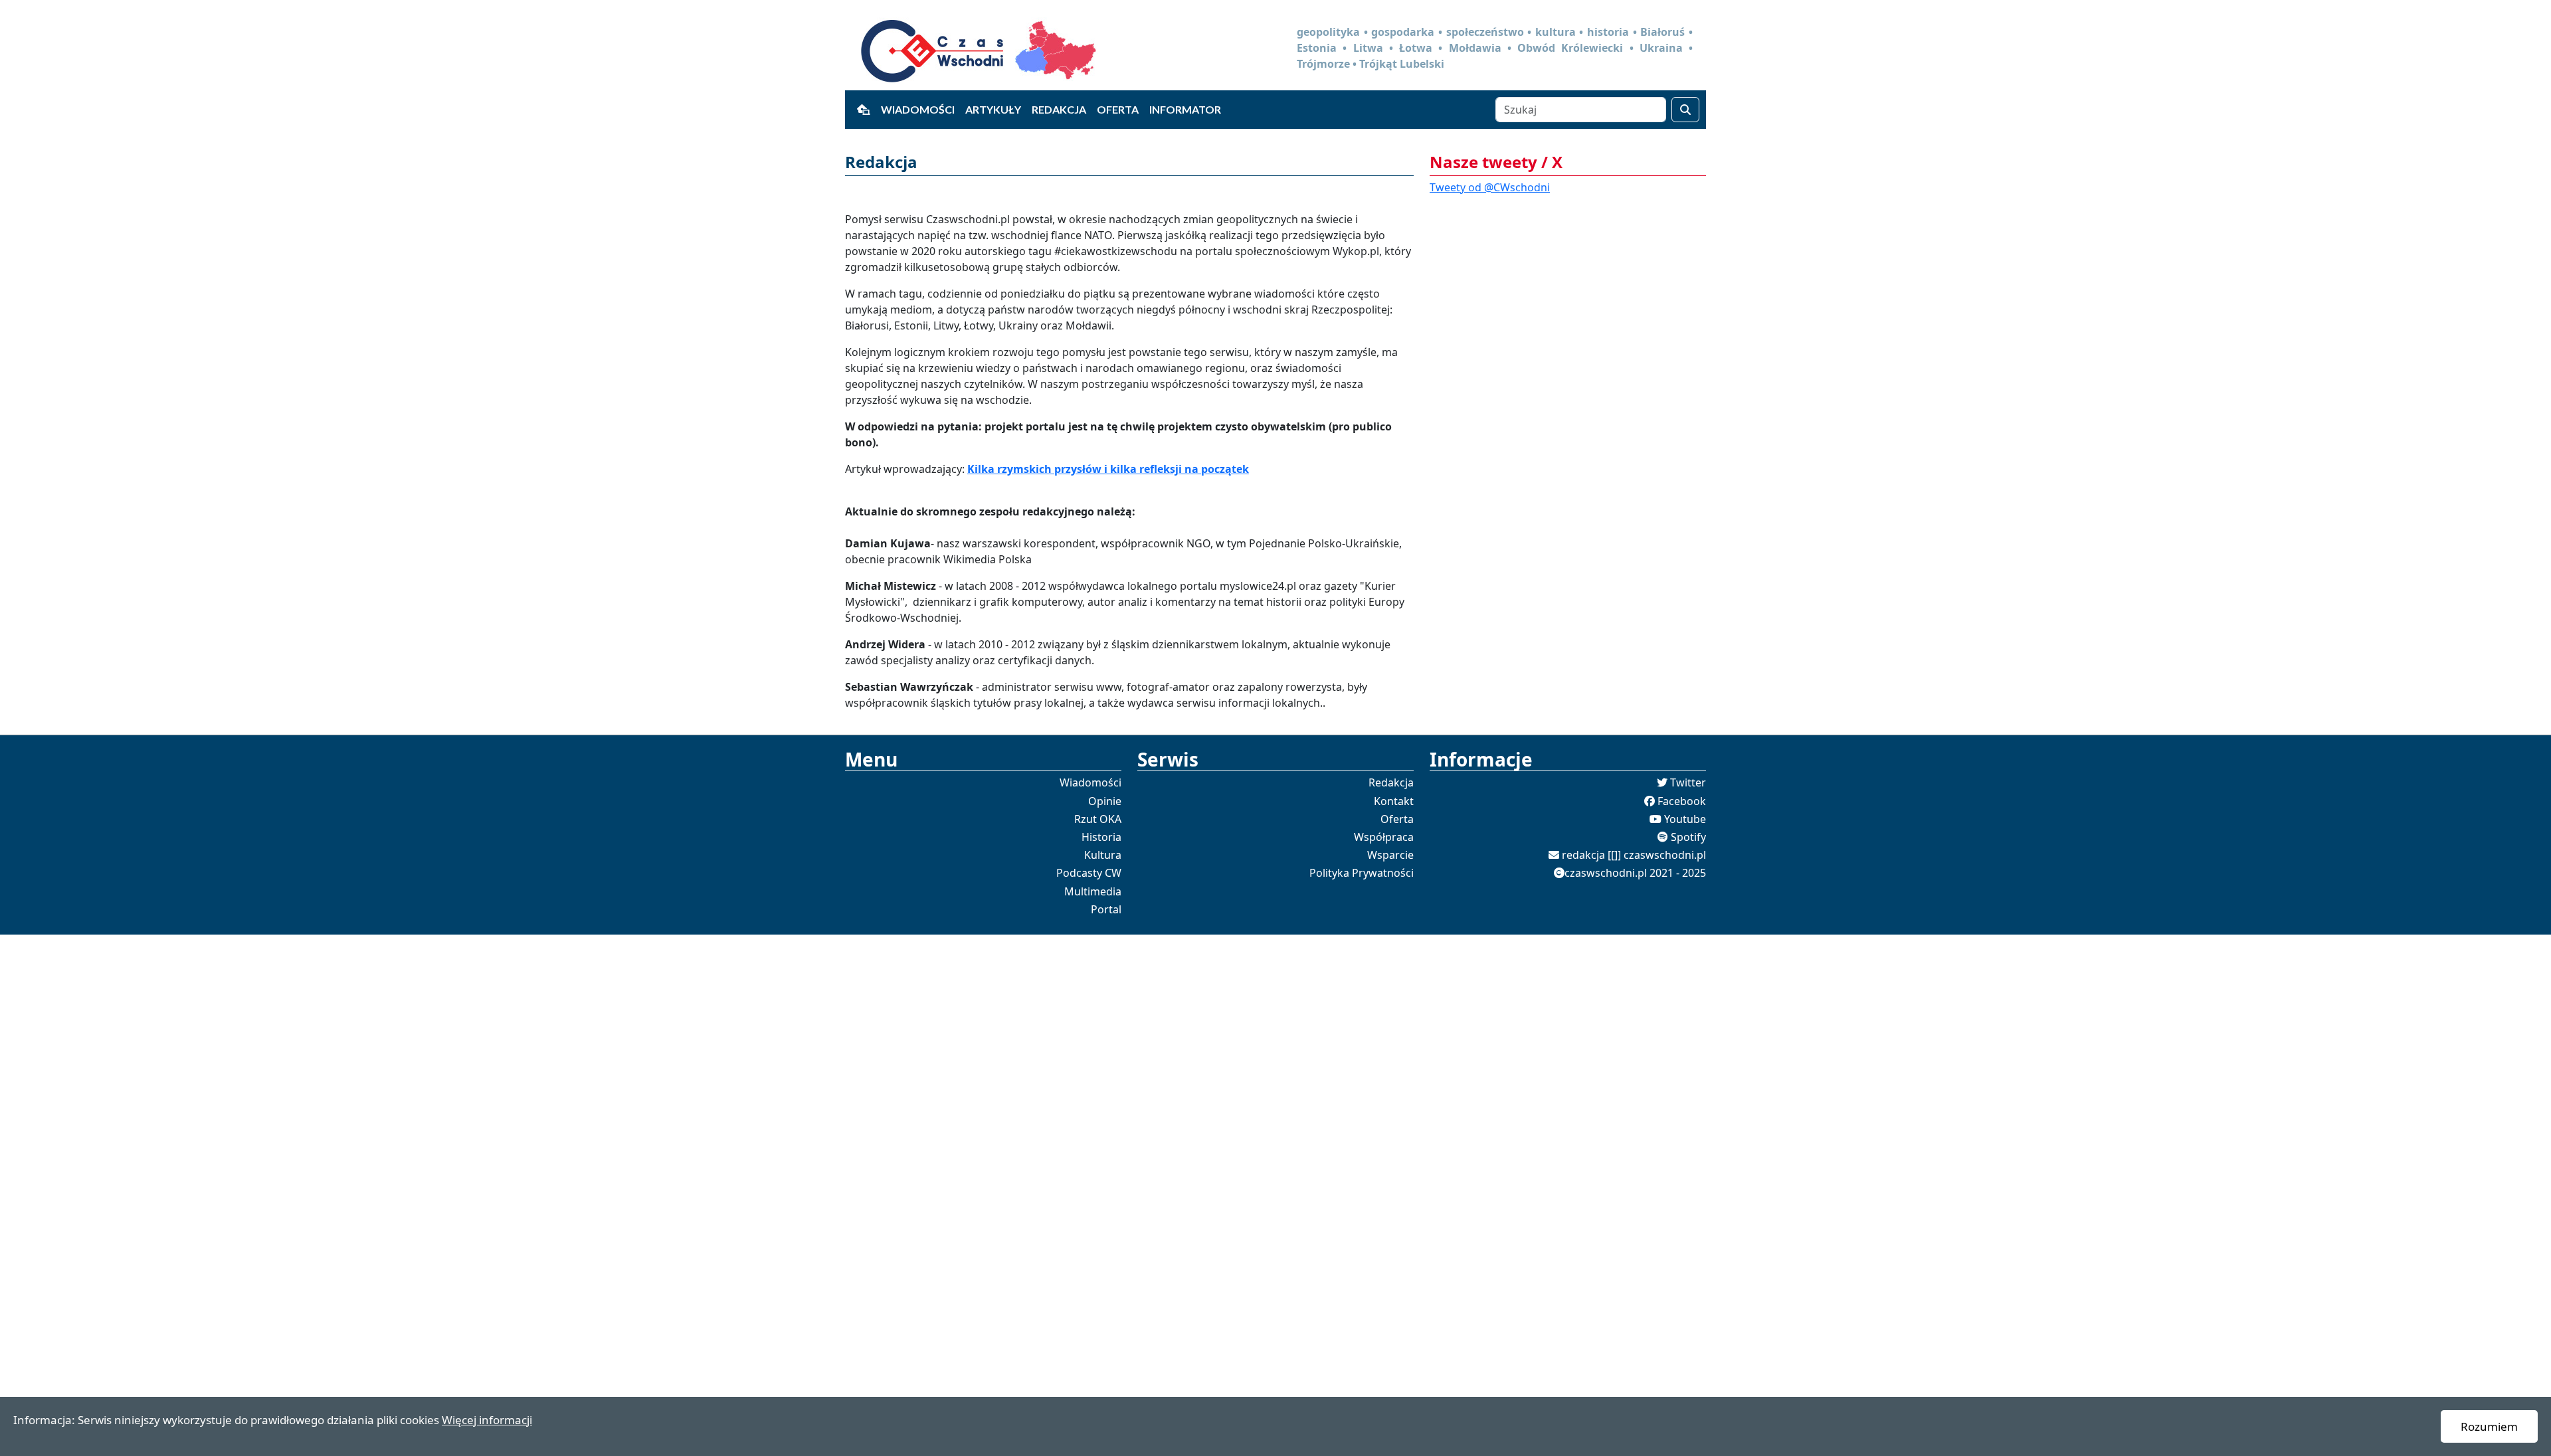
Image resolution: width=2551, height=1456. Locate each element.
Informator (1185, 109)
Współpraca (1384, 837)
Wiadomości (918, 109)
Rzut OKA (1098, 819)
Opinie (1105, 801)
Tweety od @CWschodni (1490, 187)
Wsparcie (1390, 855)
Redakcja (1059, 109)
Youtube (1685, 819)
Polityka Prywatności (1362, 873)
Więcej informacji (487, 1420)
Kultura (1103, 855)
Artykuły (993, 109)
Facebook (1682, 801)
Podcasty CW (1089, 873)
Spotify (1688, 837)
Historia (1101, 837)
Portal (1106, 909)
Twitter (1688, 782)
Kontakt (1394, 801)
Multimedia (1093, 891)
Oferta (1118, 109)
